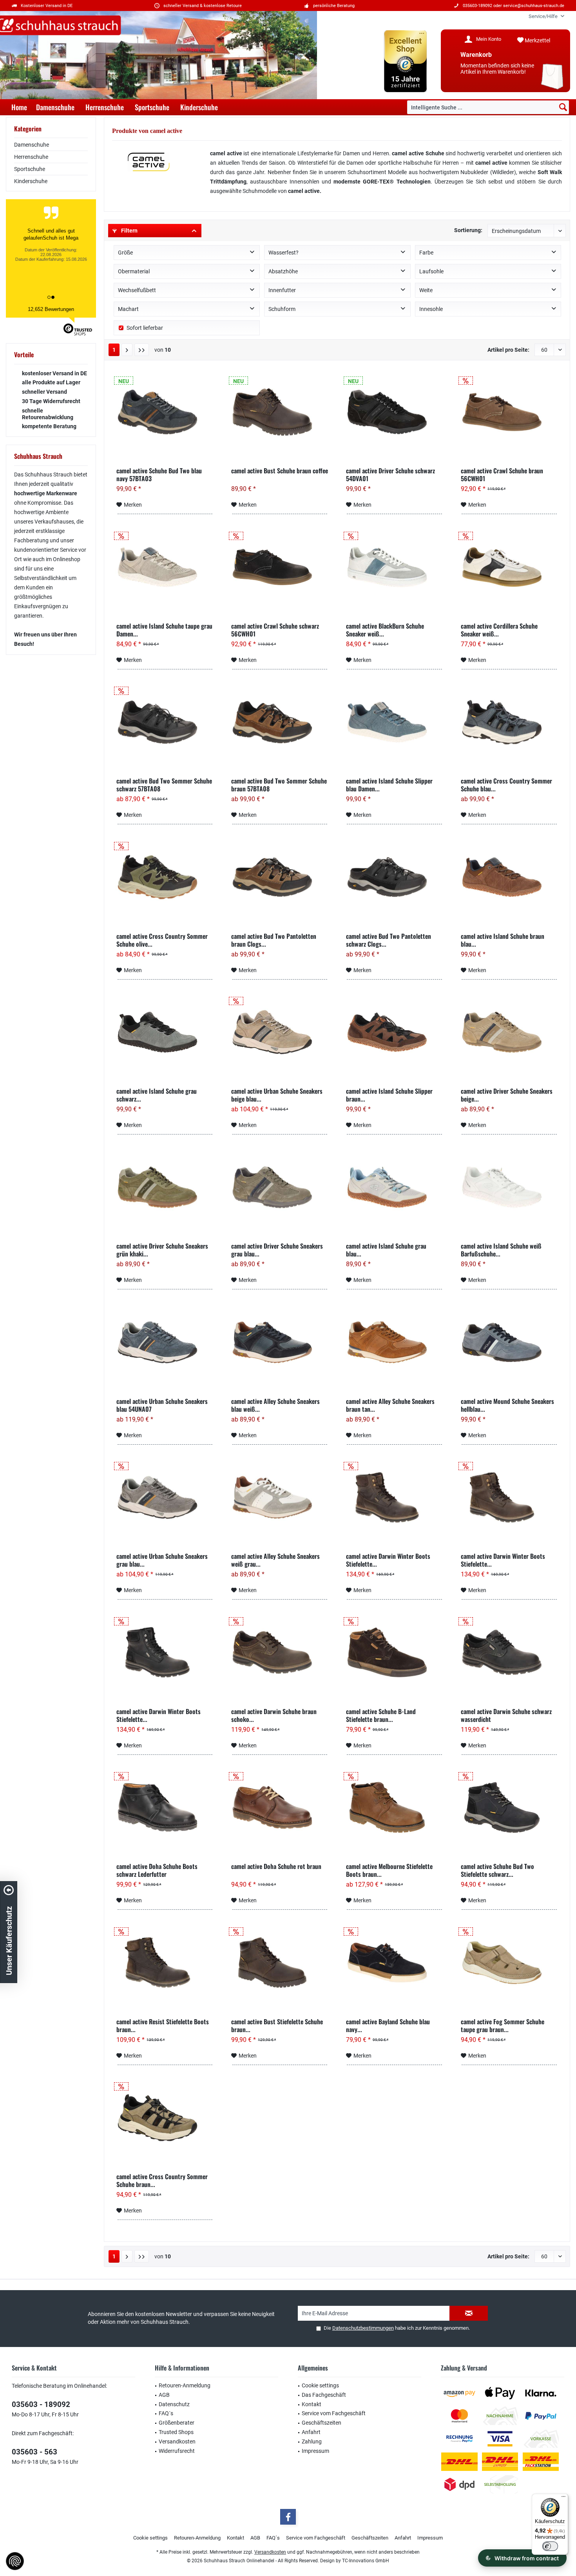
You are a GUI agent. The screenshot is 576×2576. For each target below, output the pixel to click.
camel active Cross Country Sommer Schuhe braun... (162, 2180)
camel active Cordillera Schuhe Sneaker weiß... (499, 630)
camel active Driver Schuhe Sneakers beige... (507, 1095)
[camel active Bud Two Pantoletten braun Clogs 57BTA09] (280, 877)
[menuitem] (543, 16)
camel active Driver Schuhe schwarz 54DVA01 (390, 474)
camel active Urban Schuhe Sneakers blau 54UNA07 (162, 1405)
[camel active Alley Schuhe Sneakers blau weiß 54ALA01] (280, 1342)
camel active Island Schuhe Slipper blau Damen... (389, 785)
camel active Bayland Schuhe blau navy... (388, 2025)
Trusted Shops (176, 2432)
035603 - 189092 (41, 2404)
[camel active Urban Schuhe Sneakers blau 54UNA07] (165, 1342)
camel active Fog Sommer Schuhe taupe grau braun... (503, 2025)
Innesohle (431, 309)
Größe (125, 253)
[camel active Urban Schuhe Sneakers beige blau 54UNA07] (280, 1032)
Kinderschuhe (31, 181)
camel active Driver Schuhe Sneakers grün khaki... (162, 1250)
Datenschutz (174, 2404)
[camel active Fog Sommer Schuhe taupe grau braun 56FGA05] (509, 1963)
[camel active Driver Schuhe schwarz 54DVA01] (394, 412)
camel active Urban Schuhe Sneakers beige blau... (277, 1095)
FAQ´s (166, 2413)
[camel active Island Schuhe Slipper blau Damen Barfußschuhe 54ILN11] (394, 722)
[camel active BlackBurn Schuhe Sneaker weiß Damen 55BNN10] (394, 567)
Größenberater (177, 2423)
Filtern (129, 231)
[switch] (550, 2546)
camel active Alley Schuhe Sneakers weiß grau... (275, 1560)
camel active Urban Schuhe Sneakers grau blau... (162, 1560)
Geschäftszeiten (322, 2423)
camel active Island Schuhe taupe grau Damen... (164, 630)
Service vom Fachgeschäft (334, 2413)
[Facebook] (288, 2517)
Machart (128, 309)
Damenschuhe (32, 145)
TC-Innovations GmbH (366, 2561)
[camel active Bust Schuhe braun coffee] (280, 412)
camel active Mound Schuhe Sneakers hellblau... (507, 1405)
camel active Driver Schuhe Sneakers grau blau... (277, 1250)
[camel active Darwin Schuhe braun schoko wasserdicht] (280, 1652)
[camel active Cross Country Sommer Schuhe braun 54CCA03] (165, 2118)
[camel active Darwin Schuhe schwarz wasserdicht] (509, 1652)
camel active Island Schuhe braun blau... (503, 940)
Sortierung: (468, 230)
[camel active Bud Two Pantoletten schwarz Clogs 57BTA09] (394, 877)
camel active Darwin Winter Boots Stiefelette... (388, 1560)
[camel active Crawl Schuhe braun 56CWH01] (509, 412)
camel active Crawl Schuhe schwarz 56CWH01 (275, 630)
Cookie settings (320, 2385)
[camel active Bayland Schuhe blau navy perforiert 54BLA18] (394, 1963)
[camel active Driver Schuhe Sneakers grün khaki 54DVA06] (165, 1187)
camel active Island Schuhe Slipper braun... (389, 1095)
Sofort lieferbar (145, 328)
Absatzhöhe (283, 271)
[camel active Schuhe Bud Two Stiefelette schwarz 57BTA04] (509, 1807)
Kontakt (312, 2404)
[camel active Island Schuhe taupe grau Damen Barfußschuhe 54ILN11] (165, 567)
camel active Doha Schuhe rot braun (276, 1867)
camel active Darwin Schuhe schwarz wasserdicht (506, 1715)
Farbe (426, 253)
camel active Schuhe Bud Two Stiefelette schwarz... (497, 1870)
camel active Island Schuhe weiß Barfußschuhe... (501, 1250)
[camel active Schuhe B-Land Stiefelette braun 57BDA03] (394, 1652)
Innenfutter (282, 290)
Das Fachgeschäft (324, 2395)
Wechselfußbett (137, 290)
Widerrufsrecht (177, 2451)
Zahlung (312, 2441)
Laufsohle (431, 271)
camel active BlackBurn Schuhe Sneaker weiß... (385, 630)
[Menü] (563, 2498)
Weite (426, 290)
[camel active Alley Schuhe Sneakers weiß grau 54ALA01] (280, 1497)
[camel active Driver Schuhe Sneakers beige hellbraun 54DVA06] (509, 1032)
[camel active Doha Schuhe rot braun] (280, 1807)
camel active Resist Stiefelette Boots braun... (163, 2025)
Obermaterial (134, 271)
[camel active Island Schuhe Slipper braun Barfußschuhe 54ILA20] (394, 1032)
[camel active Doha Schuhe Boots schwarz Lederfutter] (165, 1807)
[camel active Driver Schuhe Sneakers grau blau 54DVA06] (280, 1187)
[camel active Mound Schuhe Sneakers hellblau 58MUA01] (509, 1342)
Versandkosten (177, 2441)
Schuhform (282, 309)
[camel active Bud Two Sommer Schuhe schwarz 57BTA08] (165, 722)
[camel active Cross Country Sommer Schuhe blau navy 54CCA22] (509, 722)
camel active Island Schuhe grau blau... (386, 1250)
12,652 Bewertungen (51, 309)
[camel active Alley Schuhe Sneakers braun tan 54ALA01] (394, 1342)
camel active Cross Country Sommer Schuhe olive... (162, 940)
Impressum (315, 2451)
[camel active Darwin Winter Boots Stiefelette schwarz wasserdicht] (165, 1652)
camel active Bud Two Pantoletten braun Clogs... (274, 940)
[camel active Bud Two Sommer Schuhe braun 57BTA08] (280, 722)
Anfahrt (311, 2432)
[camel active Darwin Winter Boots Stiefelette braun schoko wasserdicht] (394, 1497)
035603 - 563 (34, 2452)
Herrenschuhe (31, 157)
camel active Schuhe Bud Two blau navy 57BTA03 (159, 474)
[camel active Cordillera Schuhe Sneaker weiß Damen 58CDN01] (509, 567)
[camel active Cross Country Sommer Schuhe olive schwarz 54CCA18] (165, 877)
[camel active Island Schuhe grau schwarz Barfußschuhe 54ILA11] (165, 1032)
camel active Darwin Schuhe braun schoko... (274, 1715)
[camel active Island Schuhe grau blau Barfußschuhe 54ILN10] (394, 1187)
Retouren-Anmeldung (185, 2385)
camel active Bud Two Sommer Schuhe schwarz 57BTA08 (164, 785)
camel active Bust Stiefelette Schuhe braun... (277, 2025)
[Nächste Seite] (127, 350)
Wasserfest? (283, 253)
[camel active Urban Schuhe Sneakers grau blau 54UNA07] (165, 1497)
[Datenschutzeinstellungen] (15, 2561)
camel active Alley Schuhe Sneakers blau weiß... (275, 1405)
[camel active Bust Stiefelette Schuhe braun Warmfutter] (280, 1963)
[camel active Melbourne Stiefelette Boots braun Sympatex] (394, 1807)
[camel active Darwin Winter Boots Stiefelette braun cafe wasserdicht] (509, 1497)
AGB (164, 2395)
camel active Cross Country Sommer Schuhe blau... (506, 785)
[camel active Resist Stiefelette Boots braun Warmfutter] (165, 1963)
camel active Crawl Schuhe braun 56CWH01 (502, 474)
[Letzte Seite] (142, 350)
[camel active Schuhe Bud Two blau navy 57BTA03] (165, 412)
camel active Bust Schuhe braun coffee (280, 471)
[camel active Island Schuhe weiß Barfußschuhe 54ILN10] (509, 1187)
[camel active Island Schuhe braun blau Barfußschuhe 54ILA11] (509, 877)
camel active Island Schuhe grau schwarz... (157, 1095)
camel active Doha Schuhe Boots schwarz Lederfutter (157, 1870)
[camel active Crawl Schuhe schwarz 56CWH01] (280, 567)
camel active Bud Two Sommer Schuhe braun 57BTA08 (279, 785)
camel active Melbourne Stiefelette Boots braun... (389, 1870)
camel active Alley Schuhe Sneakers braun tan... (390, 1405)
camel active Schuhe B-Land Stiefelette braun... (381, 1715)
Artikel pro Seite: (508, 350)
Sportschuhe (30, 169)
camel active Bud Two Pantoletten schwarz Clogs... (389, 940)
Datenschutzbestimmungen (363, 2328)
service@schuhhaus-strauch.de (534, 6)
